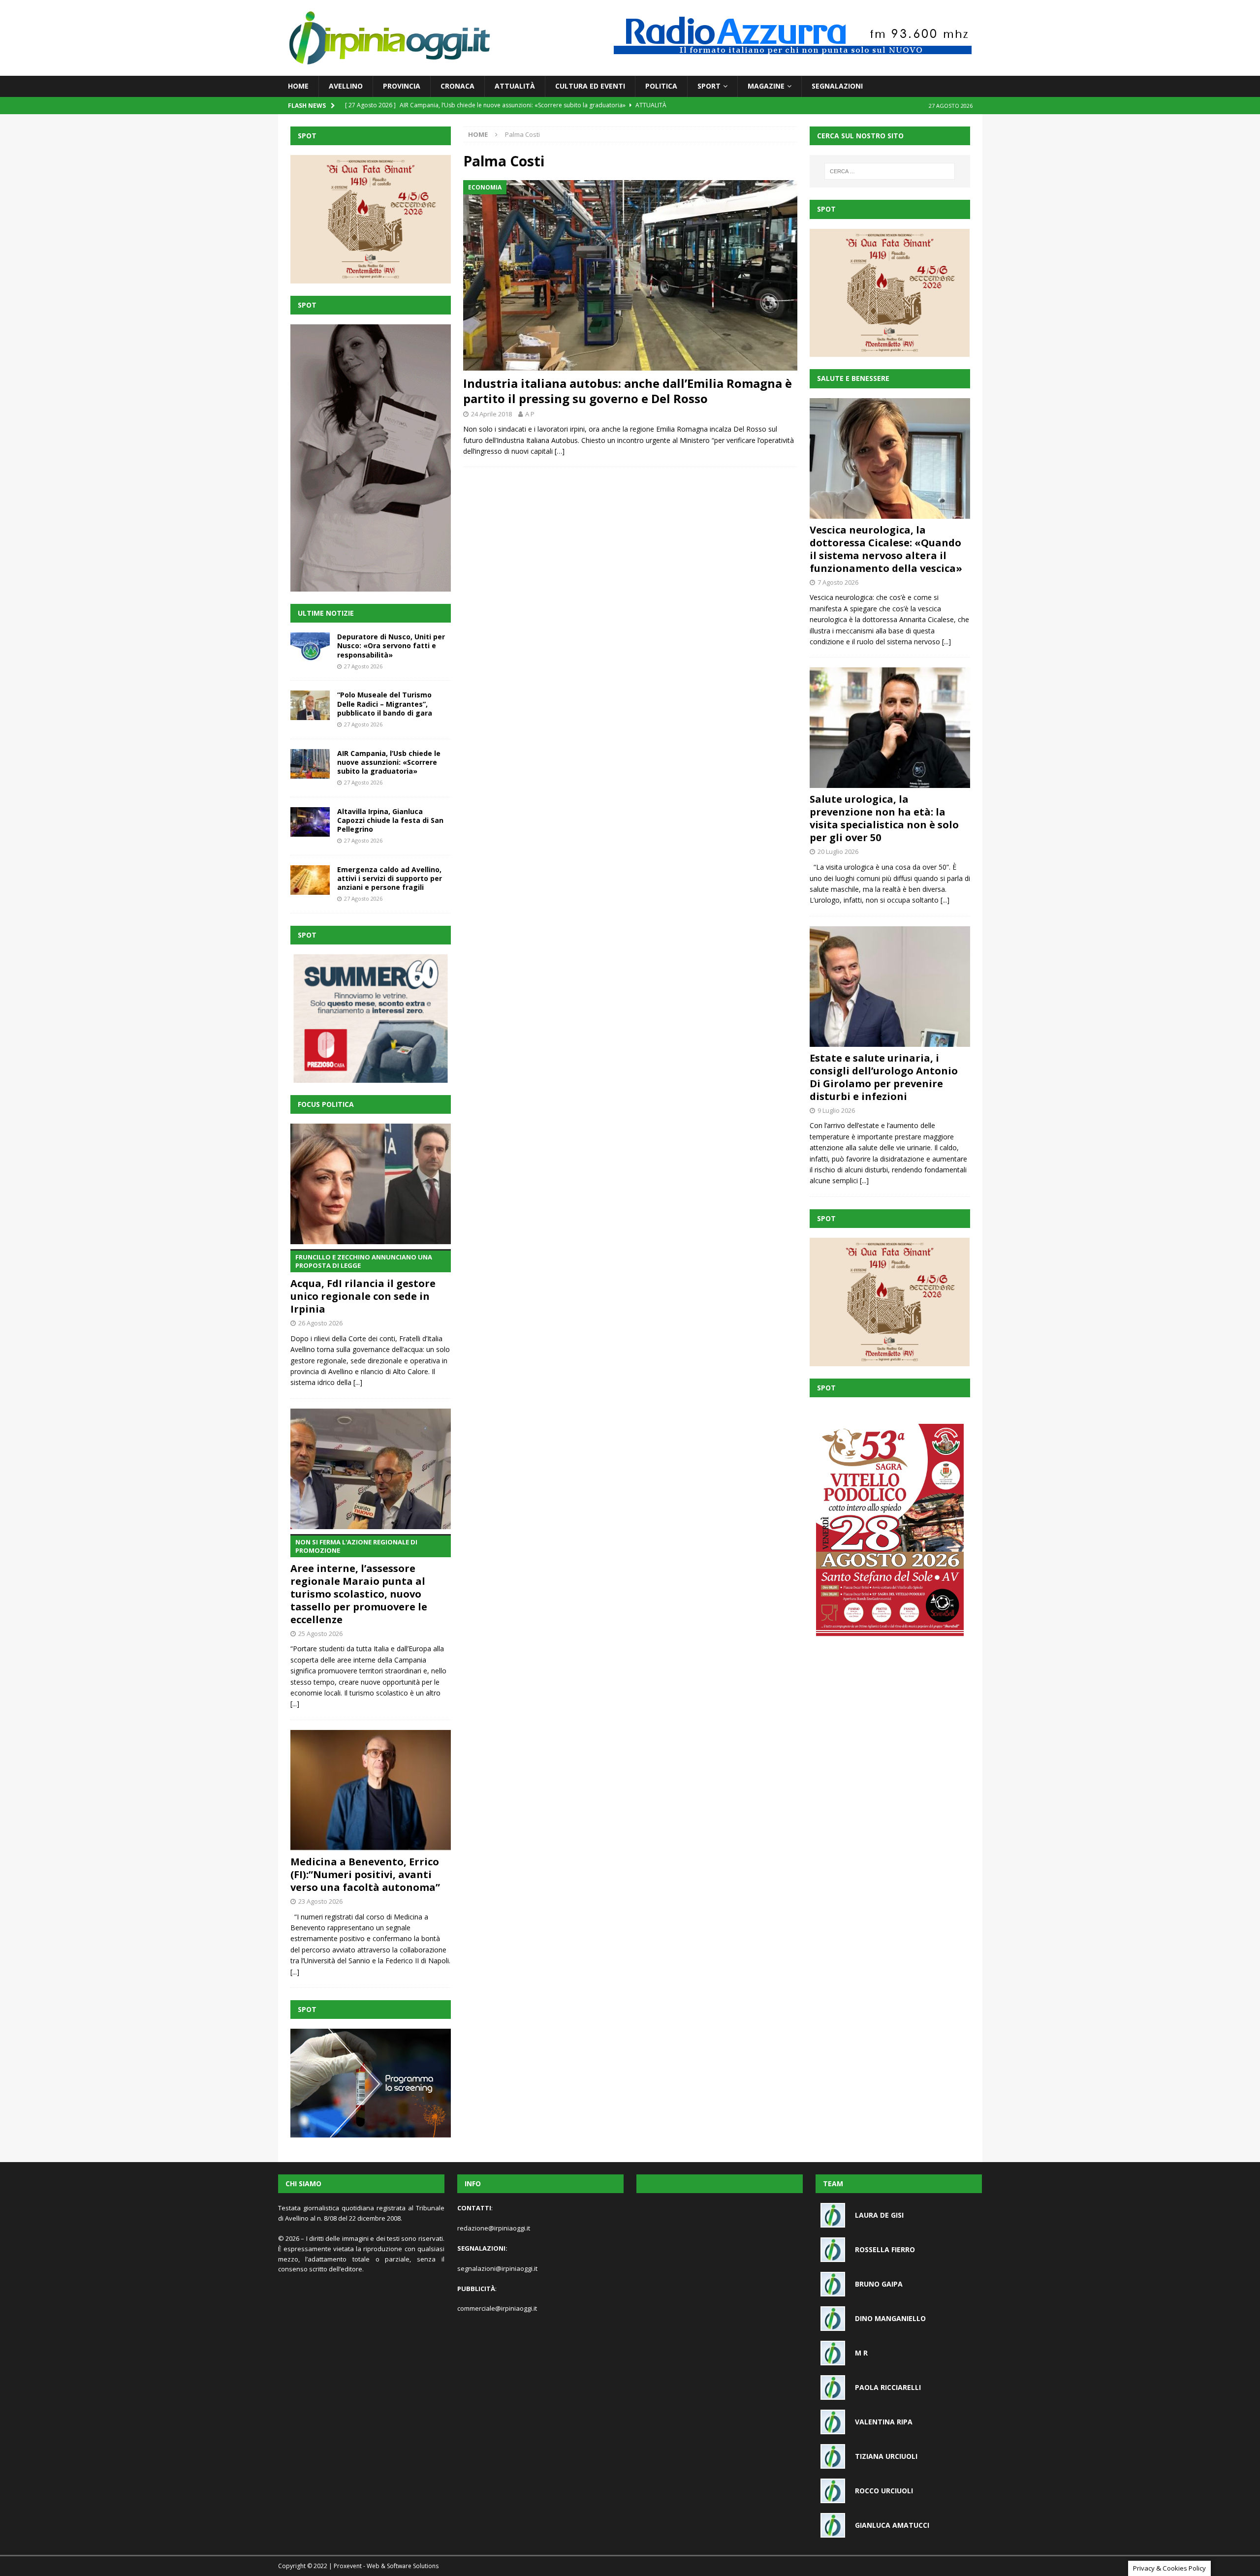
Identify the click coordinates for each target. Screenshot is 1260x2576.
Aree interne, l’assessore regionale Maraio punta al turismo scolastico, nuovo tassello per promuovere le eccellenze (359, 1582)
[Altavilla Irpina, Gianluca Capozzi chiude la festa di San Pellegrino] (310, 822)
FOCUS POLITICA (326, 1104)
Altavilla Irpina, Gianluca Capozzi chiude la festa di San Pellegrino (390, 820)
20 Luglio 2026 (838, 851)
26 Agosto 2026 (320, 1323)
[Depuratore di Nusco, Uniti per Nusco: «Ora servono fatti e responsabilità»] (310, 647)
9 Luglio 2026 (836, 1110)
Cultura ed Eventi (590, 86)
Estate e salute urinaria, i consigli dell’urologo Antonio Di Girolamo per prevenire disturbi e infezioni (884, 1077)
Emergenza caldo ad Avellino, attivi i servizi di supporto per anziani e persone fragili (390, 878)
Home (298, 86)
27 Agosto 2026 (363, 666)
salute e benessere (853, 378)
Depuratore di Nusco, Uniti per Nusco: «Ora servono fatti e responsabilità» (391, 645)
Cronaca (457, 86)
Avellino (346, 86)
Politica (661, 86)
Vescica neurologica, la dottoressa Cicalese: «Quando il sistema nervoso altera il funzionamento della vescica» (886, 549)
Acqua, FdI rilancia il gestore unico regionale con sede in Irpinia (363, 1284)
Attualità (515, 86)
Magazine (766, 86)
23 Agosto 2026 (320, 1901)
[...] (358, 1382)
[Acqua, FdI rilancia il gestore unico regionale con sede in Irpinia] (371, 1184)
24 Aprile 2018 (491, 414)
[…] (560, 451)
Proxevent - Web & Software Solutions (386, 2566)
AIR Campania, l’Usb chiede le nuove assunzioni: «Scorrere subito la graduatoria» (389, 762)
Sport (709, 86)
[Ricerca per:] (890, 171)
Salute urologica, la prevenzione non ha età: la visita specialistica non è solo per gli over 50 (884, 818)
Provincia (402, 86)
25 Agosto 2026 (320, 1634)
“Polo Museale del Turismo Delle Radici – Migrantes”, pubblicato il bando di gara (385, 704)
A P (530, 414)
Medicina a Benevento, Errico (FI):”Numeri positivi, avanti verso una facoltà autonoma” (365, 1874)
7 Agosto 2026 (838, 582)
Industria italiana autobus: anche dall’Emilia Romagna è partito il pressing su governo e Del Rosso (628, 391)
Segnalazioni (837, 86)
